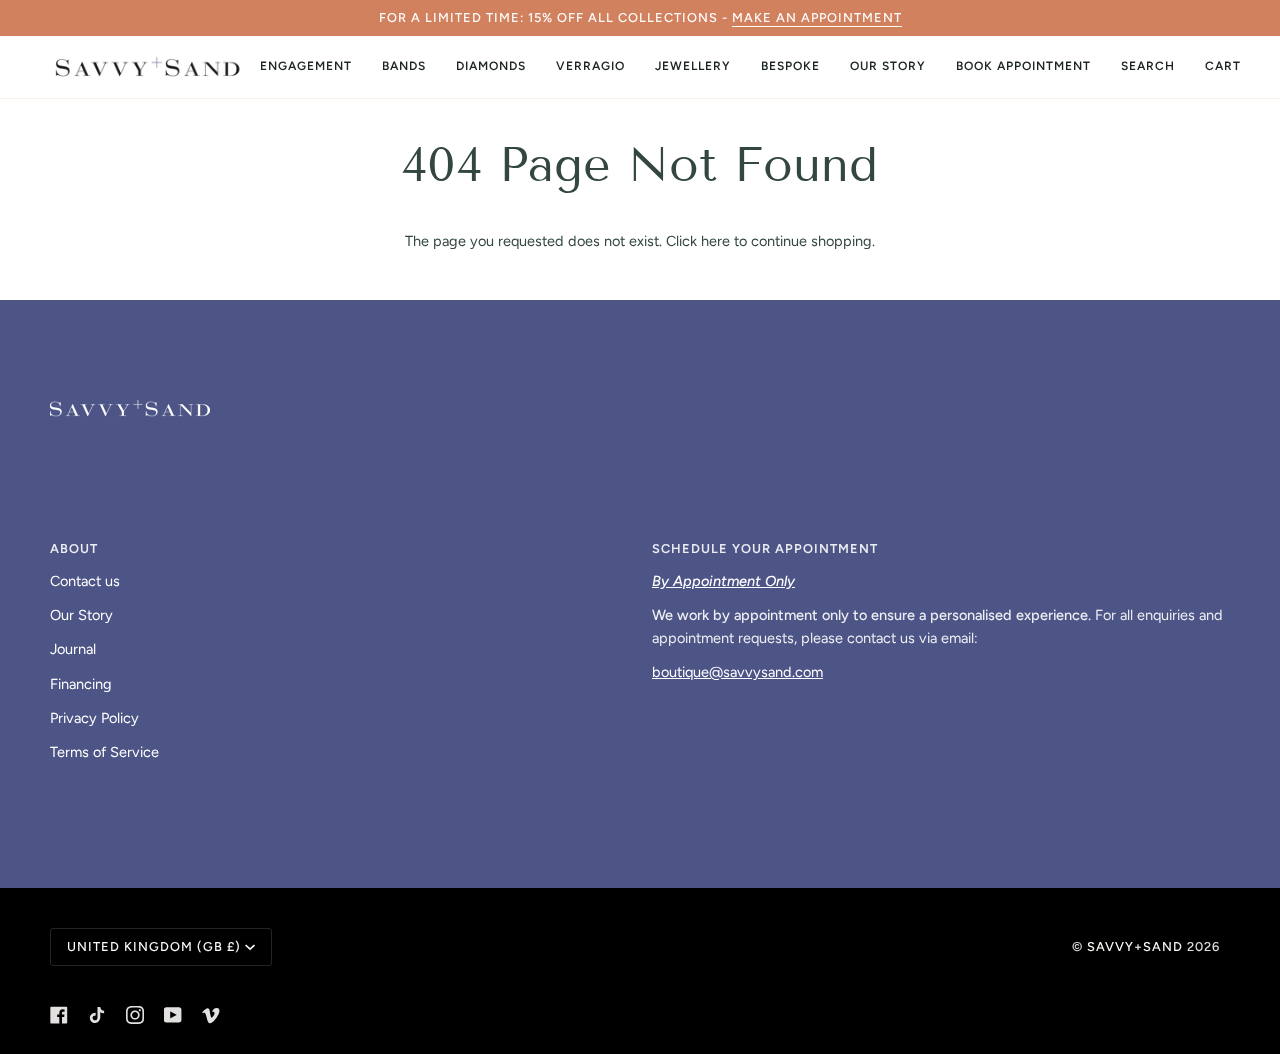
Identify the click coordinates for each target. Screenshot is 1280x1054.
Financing (81, 684)
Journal (73, 649)
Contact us (85, 581)
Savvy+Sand (1135, 946)
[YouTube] (173, 1015)
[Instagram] (135, 1015)
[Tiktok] (97, 1015)
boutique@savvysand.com (737, 672)
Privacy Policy (94, 718)
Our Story (81, 615)
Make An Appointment (817, 17)
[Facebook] (59, 1015)
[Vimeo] (211, 1015)
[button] (306, 67)
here (715, 241)
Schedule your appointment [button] (765, 548)
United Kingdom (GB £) (154, 946)
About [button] (74, 548)
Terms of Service (104, 752)
